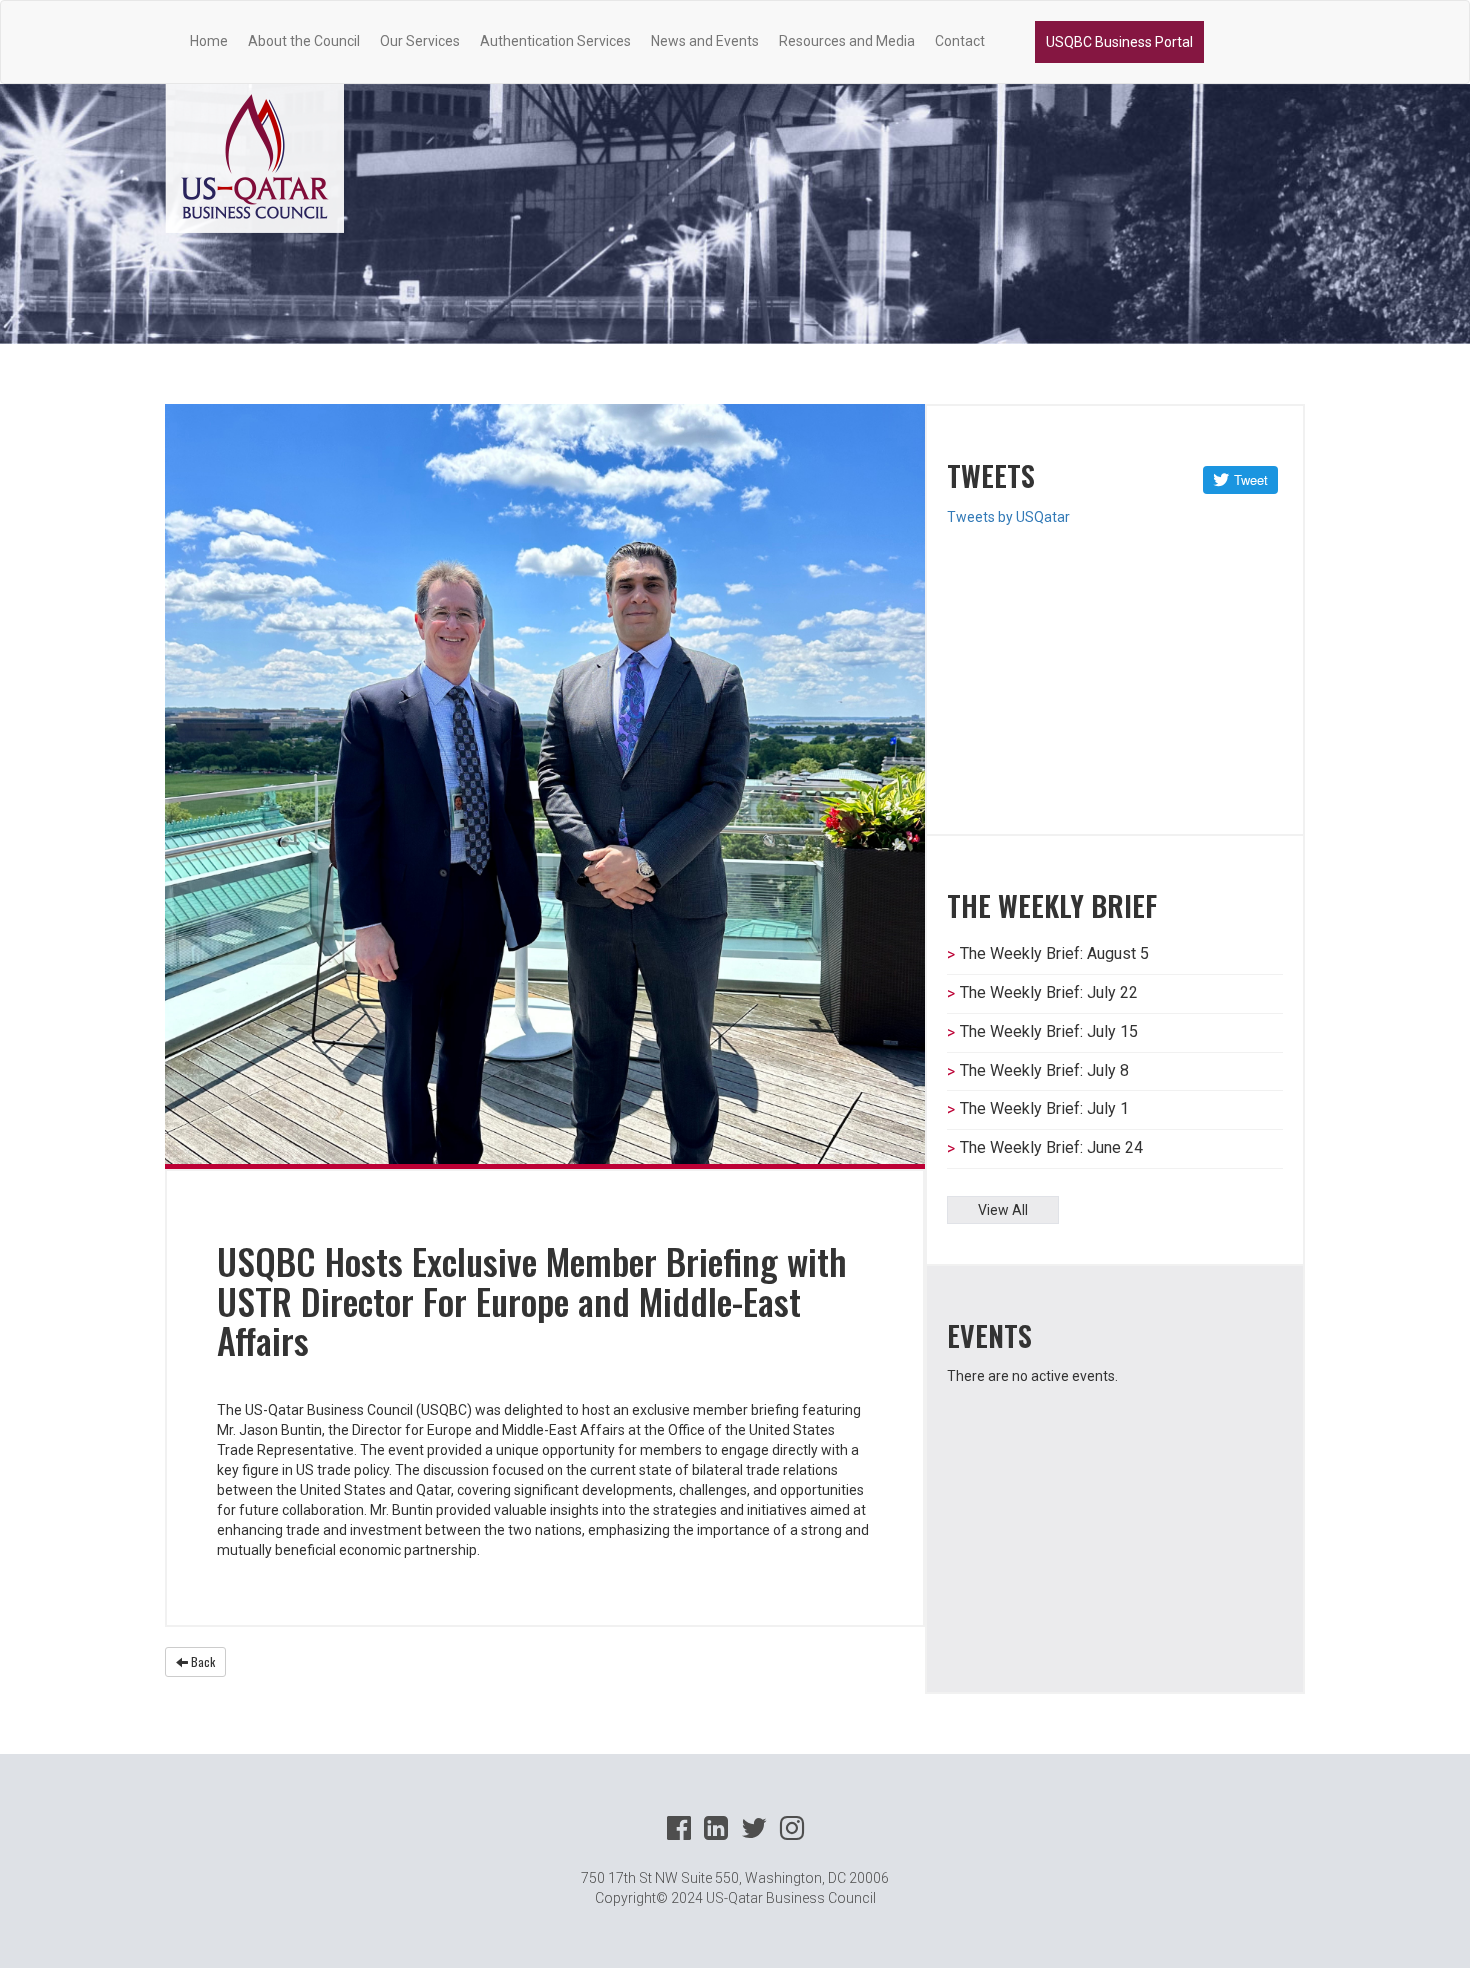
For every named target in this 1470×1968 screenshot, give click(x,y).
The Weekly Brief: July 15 (1049, 1031)
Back (201, 1661)
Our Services (420, 41)
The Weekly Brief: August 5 (1054, 953)
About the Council (304, 41)
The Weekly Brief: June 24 (1051, 1147)
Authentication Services (555, 41)
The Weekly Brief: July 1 (1044, 1108)
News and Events (705, 41)
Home (209, 41)
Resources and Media (847, 41)
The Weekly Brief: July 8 (1044, 1070)
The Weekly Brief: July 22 (1049, 992)
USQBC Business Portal (1119, 42)
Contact (960, 41)
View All (1003, 1210)
